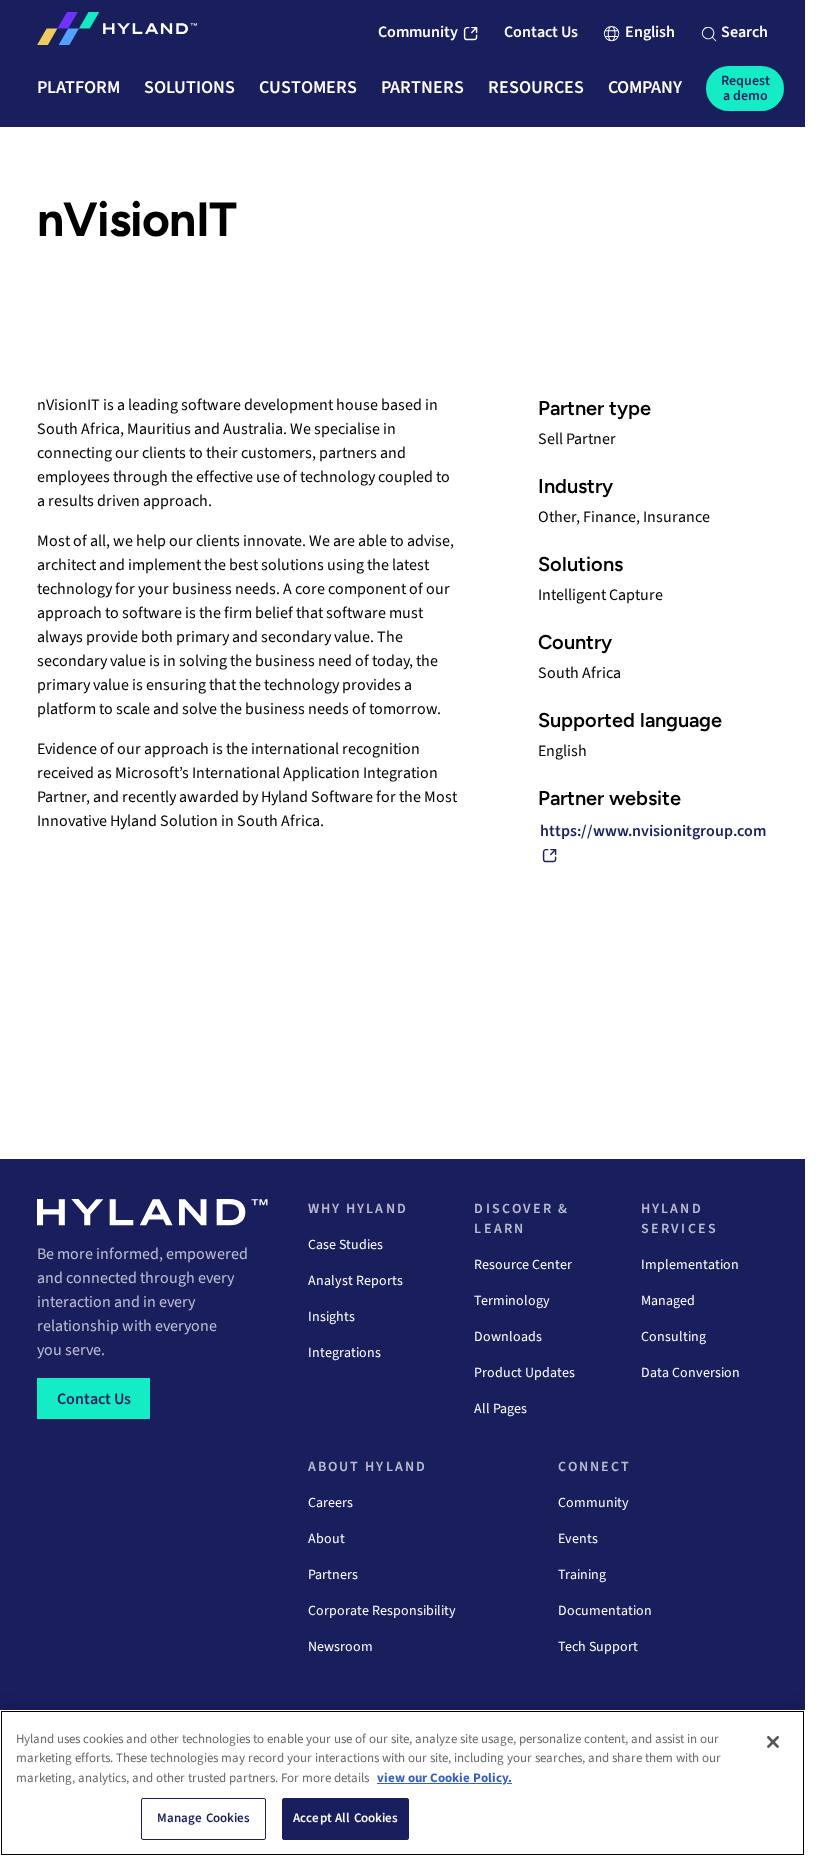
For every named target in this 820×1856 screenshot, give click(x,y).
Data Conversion (690, 1373)
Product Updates (524, 1373)
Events (578, 1539)
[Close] (773, 1742)
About (326, 1539)
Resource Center (523, 1265)
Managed (668, 1301)
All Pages (500, 1409)
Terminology (512, 1301)
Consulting (673, 1337)
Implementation (690, 1265)
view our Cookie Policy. (444, 1778)
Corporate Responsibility (382, 1611)
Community (593, 1503)
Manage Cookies (204, 1818)
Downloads (508, 1337)
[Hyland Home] (117, 33)
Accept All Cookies (345, 1818)
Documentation (605, 1611)
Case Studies (345, 1245)
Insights (331, 1317)
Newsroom (340, 1647)
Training (582, 1575)
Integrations (344, 1353)
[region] (402, 1783)
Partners (333, 1575)
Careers (330, 1503)
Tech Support (598, 1647)
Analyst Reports (355, 1281)
